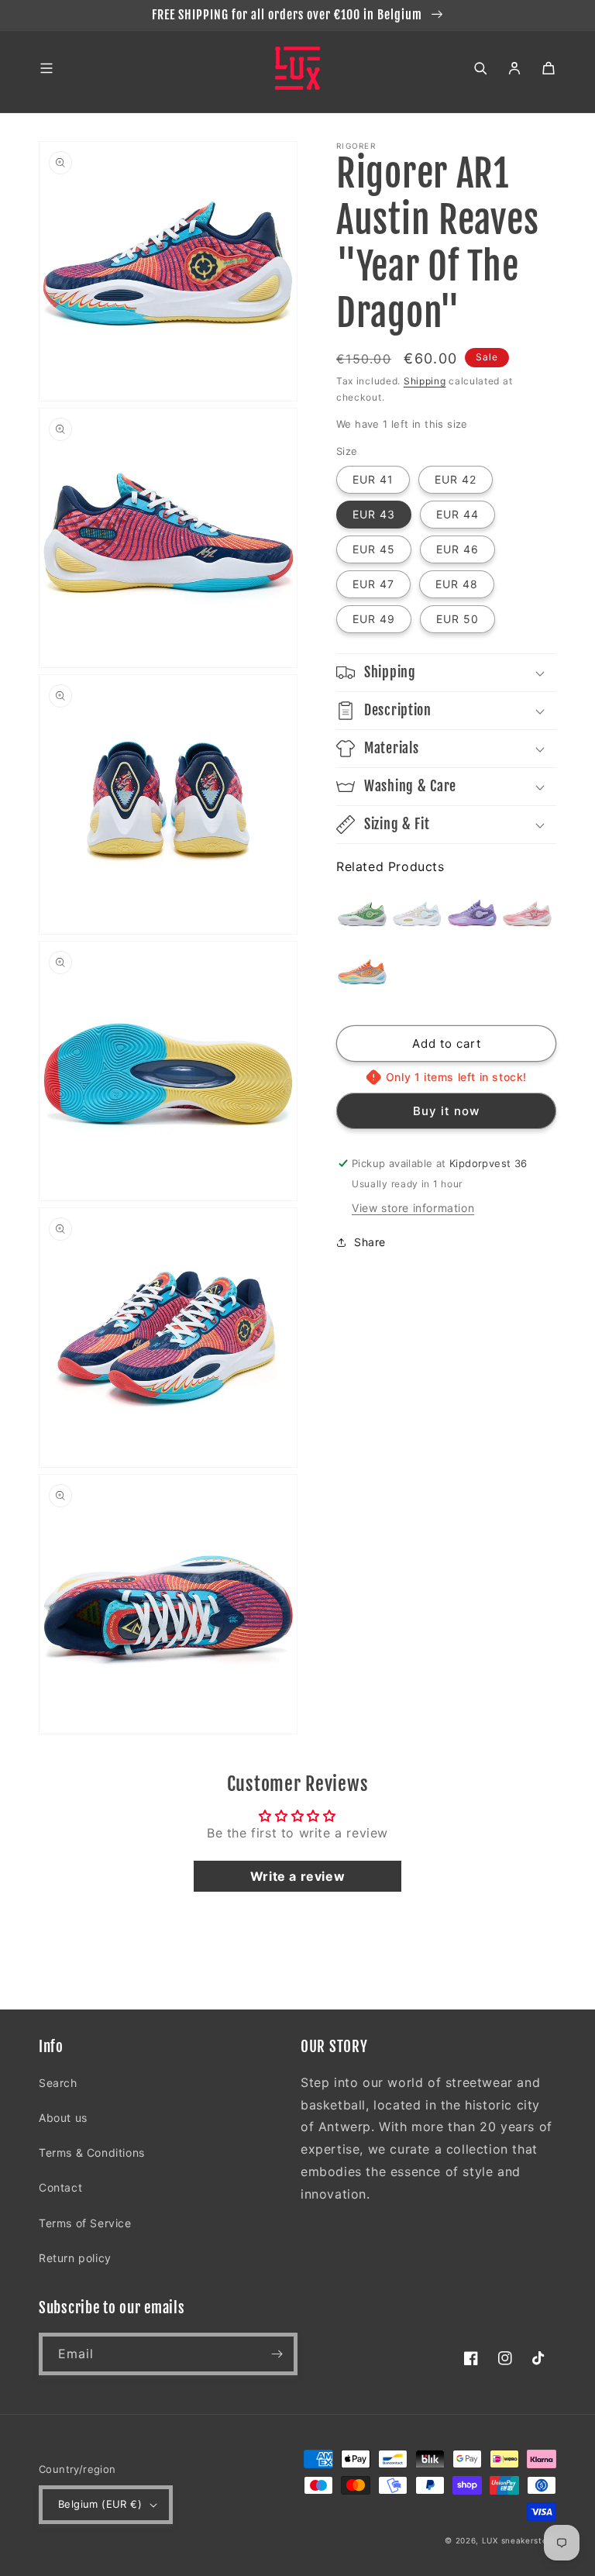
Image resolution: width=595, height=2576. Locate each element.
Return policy (75, 2258)
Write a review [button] (297, 1876)
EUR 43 (374, 514)
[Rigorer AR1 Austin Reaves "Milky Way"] (472, 916)
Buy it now (446, 1111)
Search (58, 2083)
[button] (46, 68)
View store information (413, 1208)
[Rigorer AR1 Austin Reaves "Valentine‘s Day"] (527, 916)
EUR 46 (457, 549)
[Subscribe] (277, 2354)
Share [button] (370, 1242)
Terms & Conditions (92, 2152)
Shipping (425, 381)
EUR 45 (374, 549)
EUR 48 (457, 584)
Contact (60, 2187)
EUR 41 (373, 479)
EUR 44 (457, 514)
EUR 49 (374, 619)
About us (63, 2118)
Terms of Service (85, 2223)
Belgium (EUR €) (100, 2504)
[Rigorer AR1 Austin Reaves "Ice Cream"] (417, 916)
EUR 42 (456, 479)
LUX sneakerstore (519, 2540)
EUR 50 (457, 619)
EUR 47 (373, 584)
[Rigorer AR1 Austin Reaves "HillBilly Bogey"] (362, 916)
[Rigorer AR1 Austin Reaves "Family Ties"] (362, 974)
